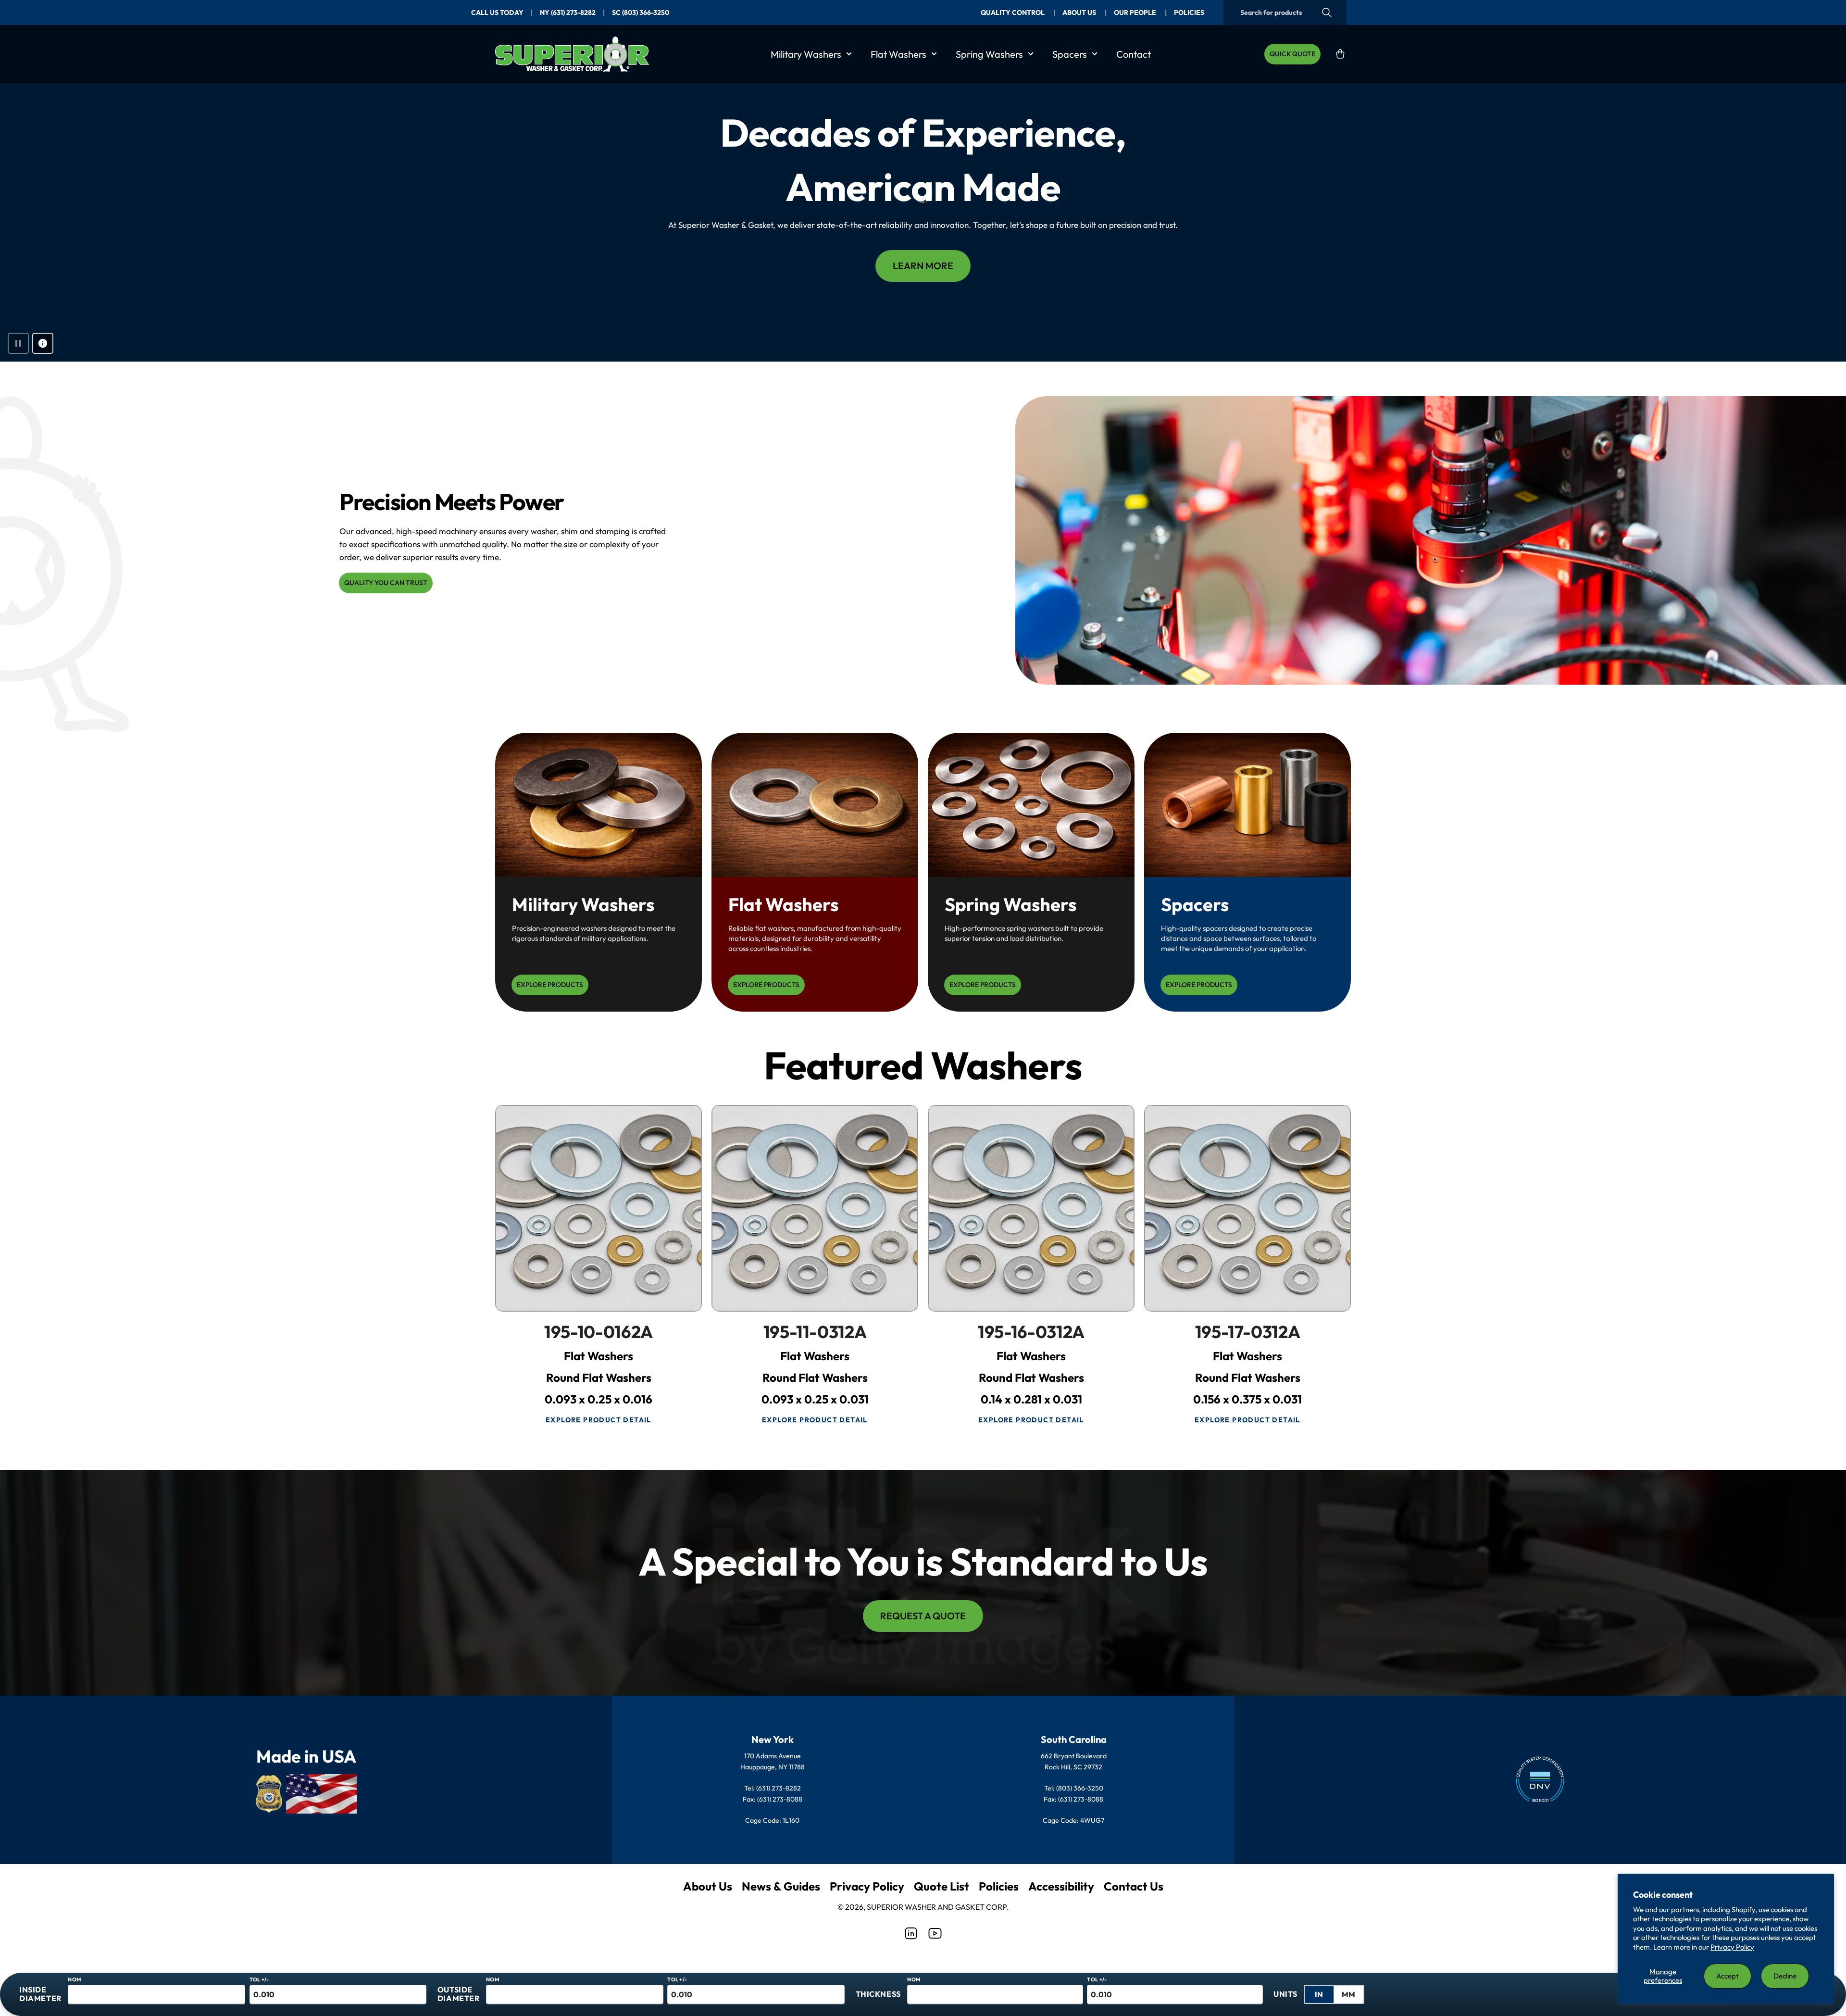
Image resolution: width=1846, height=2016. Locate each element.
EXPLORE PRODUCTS (550, 985)
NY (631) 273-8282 (568, 13)
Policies (999, 1886)
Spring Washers (989, 54)
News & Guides (781, 1886)
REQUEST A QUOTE (923, 1616)
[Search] (1327, 13)
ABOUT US (1080, 13)
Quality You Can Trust (386, 583)
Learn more (923, 266)
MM (1348, 1994)
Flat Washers (898, 54)
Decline (1785, 1976)
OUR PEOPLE (1136, 13)
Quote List (942, 1886)
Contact (1134, 54)
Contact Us (1134, 1886)
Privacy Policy (1732, 1947)
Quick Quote (1292, 54)
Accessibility (1061, 1886)
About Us (708, 1886)
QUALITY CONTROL (1013, 13)
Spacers (1070, 54)
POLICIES (1189, 13)
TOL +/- (259, 1979)
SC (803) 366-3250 (641, 13)
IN (1319, 1994)
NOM (74, 1979)
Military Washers (806, 54)
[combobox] (1285, 13)
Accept (1728, 1976)
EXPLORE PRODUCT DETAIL (599, 1420)
